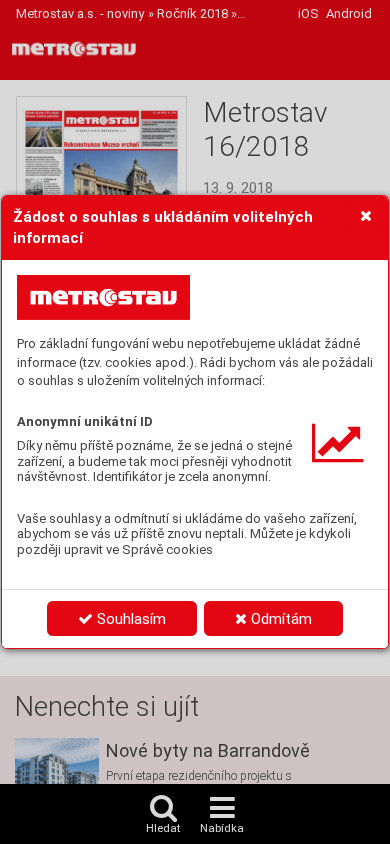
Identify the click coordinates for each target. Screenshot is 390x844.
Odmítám (279, 619)
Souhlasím (129, 619)
